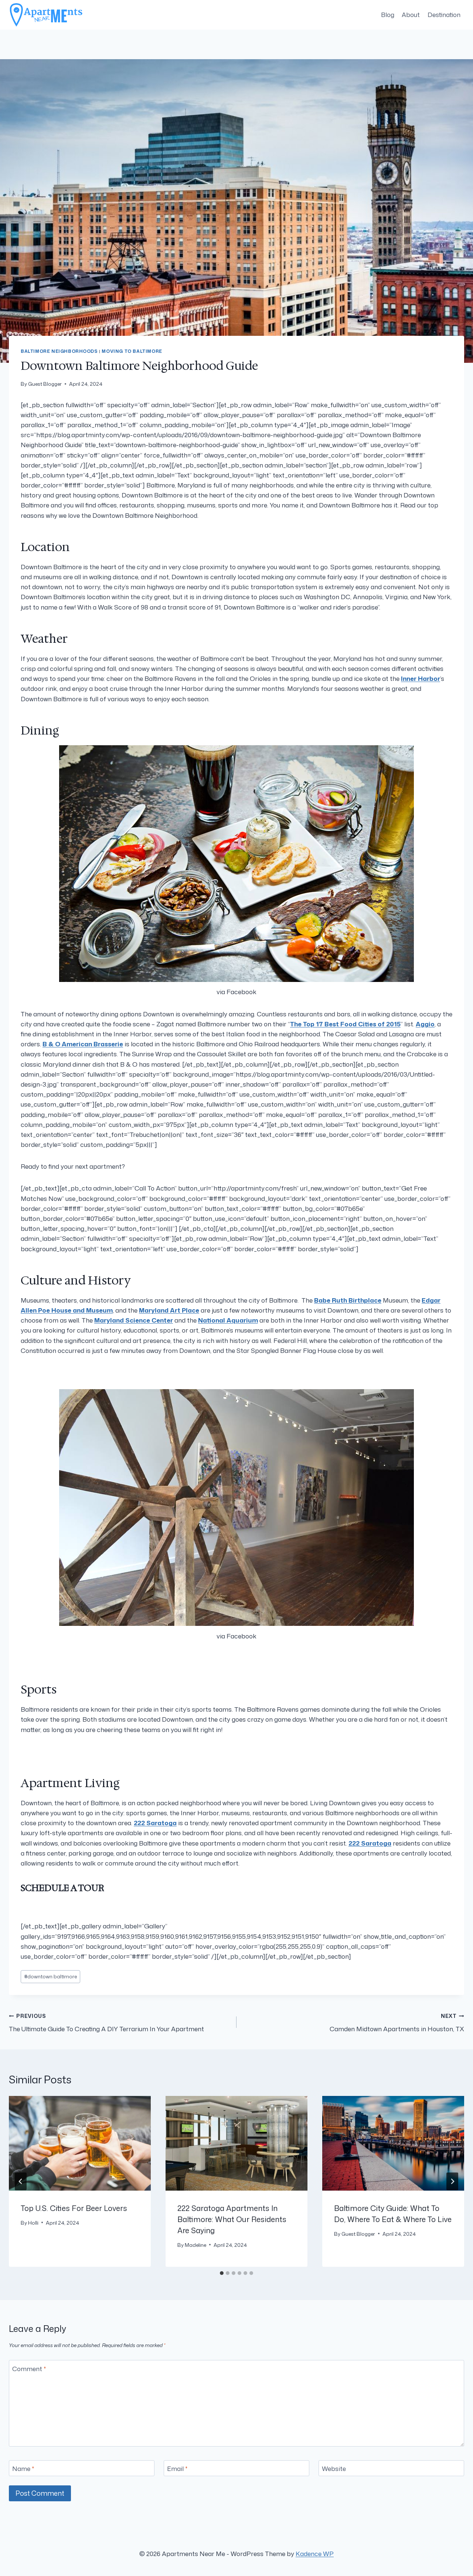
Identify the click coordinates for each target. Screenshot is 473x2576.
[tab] (222, 2273)
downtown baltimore (50, 1976)
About (411, 14)
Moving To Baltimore (132, 351)
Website (334, 2469)
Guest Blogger (45, 384)
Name (23, 2469)
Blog (388, 14)
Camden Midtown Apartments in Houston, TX (397, 2023)
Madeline (195, 2245)
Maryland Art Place (169, 1310)
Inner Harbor (421, 678)
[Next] (452, 2181)
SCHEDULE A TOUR (62, 1888)
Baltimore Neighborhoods (59, 351)
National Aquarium (228, 1320)
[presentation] (80, 2143)
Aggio (425, 1024)
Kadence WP (315, 2553)
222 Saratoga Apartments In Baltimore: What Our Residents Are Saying (232, 2219)
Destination (444, 14)
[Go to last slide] (21, 2181)
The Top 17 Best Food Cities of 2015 (345, 1024)
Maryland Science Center (134, 1320)
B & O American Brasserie (83, 1044)
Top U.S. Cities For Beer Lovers (74, 2208)
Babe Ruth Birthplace (348, 1300)
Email (177, 2469)
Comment (29, 2369)
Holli (33, 2223)
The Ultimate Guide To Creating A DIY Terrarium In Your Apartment (106, 2023)
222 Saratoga (155, 1823)
